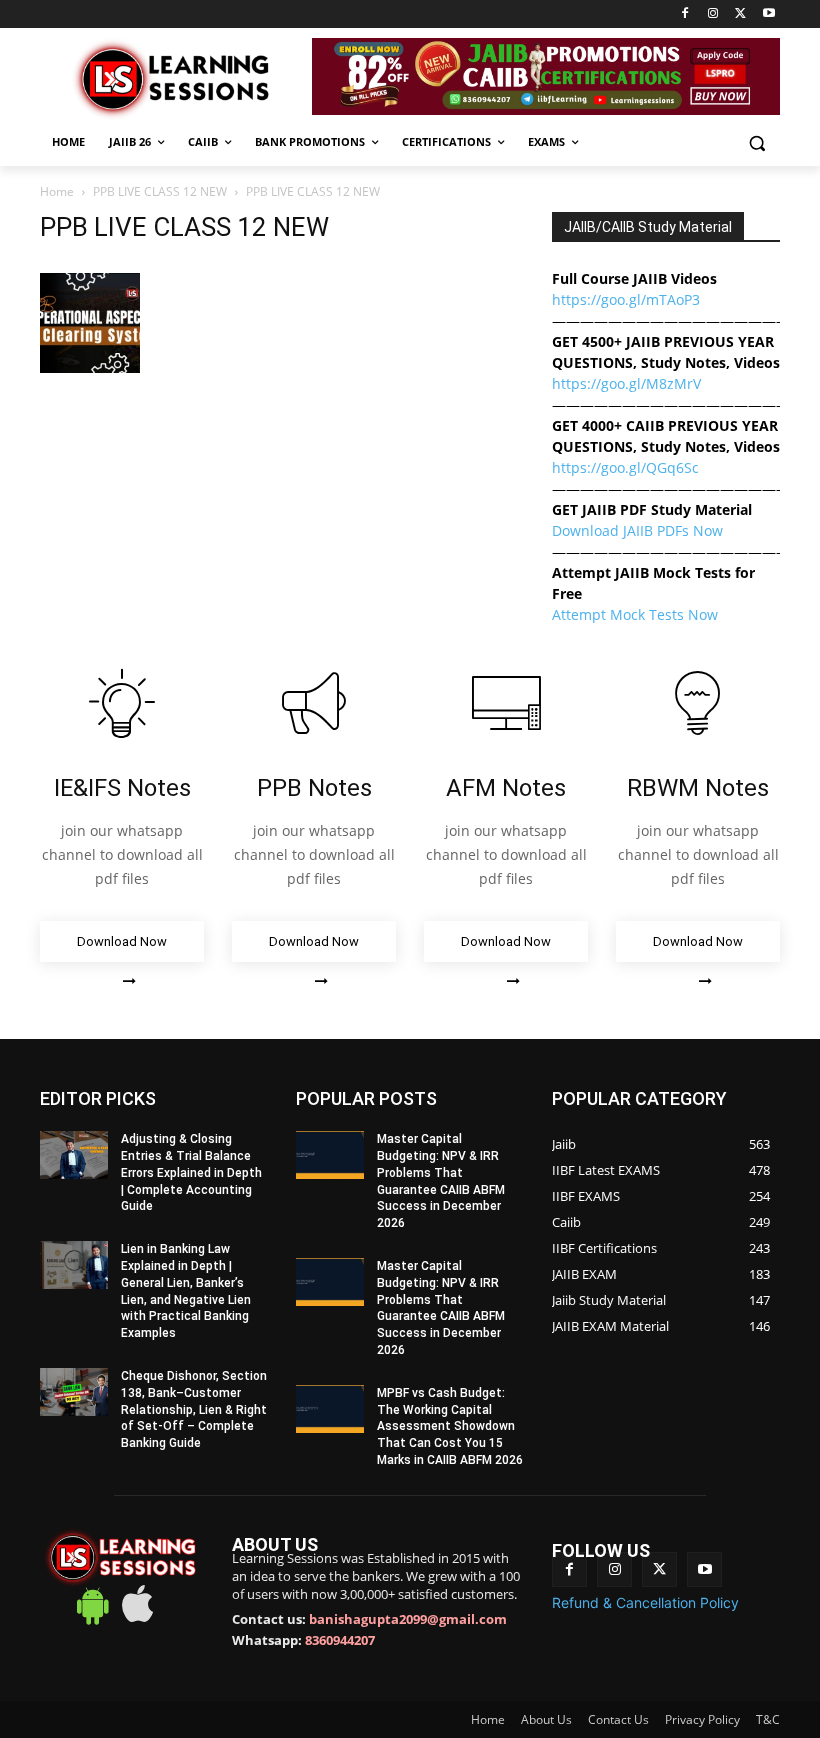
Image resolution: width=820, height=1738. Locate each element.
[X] (740, 14)
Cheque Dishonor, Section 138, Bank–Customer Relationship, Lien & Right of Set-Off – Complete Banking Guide (194, 1409)
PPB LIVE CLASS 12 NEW (160, 191)
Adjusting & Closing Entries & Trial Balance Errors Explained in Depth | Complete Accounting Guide (191, 1172)
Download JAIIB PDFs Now (637, 530)
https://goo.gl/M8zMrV (626, 383)
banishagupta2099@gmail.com (408, 1619)
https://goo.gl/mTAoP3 (626, 299)
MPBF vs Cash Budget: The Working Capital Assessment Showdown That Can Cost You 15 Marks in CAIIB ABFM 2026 (450, 1426)
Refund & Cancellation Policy (645, 1602)
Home (57, 191)
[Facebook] (685, 14)
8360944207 (340, 1640)
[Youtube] (768, 14)
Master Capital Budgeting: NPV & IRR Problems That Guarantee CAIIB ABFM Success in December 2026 (441, 1308)
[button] (756, 142)
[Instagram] (713, 14)
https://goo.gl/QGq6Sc (625, 467)
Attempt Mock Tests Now (635, 614)
